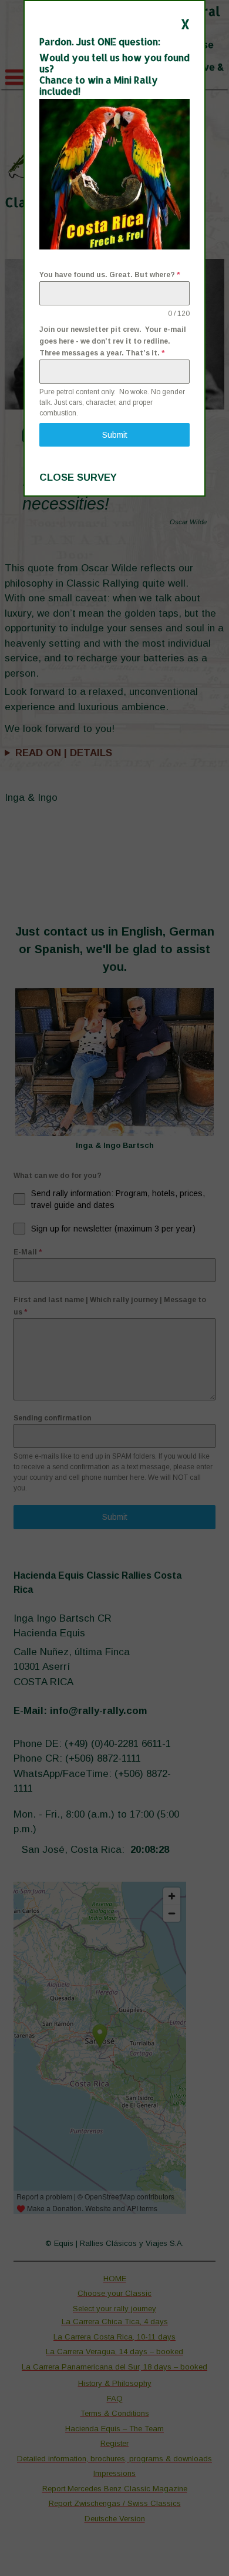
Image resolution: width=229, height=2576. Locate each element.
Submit (115, 435)
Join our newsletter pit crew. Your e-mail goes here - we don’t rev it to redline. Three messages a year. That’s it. (113, 342)
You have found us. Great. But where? (110, 275)
